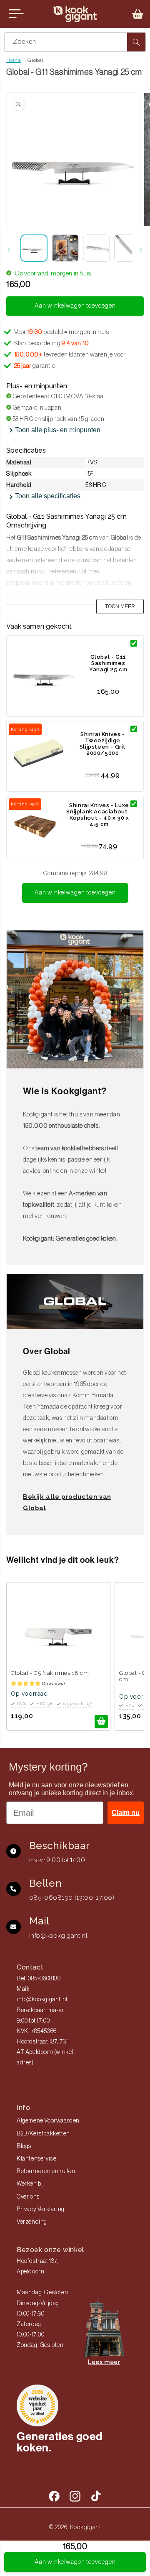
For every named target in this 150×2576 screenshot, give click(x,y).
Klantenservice (36, 2159)
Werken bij (30, 2184)
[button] (138, 14)
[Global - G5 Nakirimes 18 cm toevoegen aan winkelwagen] (101, 1722)
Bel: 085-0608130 (39, 1979)
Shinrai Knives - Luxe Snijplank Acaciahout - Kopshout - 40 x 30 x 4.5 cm (99, 815)
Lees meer (104, 2362)
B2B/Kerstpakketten (43, 2134)
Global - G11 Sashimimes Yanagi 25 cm (108, 663)
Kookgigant (86, 2527)
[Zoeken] (136, 42)
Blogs (24, 2146)
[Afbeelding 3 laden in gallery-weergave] (96, 248)
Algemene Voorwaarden (48, 2121)
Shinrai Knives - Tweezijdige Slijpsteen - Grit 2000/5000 (103, 744)
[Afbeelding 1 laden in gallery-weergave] (34, 248)
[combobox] (75, 42)
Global (35, 60)
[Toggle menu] (16, 14)
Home (14, 60)
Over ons (28, 2197)
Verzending (32, 2222)
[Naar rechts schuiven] (141, 250)
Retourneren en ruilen (46, 2171)
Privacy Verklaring (41, 2209)
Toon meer (120, 606)
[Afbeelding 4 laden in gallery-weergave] (128, 248)
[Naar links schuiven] (9, 250)
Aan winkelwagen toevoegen (75, 893)
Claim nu (126, 1813)
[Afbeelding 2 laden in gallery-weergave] (65, 248)
